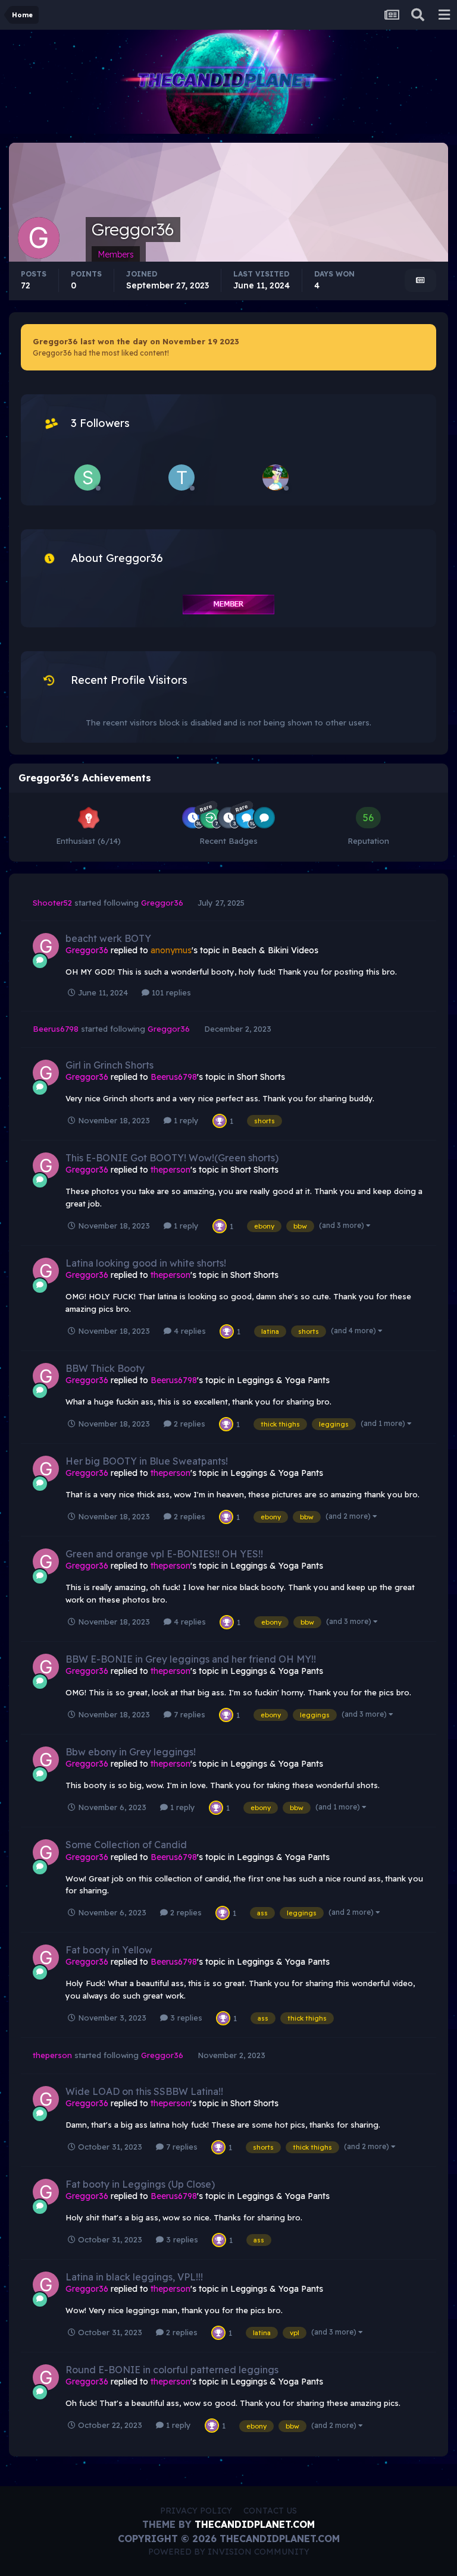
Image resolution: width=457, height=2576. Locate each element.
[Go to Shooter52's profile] (87, 477)
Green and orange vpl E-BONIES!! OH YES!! (164, 1554)
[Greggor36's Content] (420, 280)
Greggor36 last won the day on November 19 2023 (136, 341)
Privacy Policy (196, 2511)
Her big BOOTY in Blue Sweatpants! (147, 1461)
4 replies (189, 1331)
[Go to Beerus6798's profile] (276, 477)
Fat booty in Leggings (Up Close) (140, 2184)
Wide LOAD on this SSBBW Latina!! (144, 2091)
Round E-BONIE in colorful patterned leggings (172, 2370)
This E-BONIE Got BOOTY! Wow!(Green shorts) (172, 1158)
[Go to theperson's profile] (181, 477)
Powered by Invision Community (229, 2552)
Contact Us (270, 2511)
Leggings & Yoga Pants (283, 1380)
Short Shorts (261, 1077)
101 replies (170, 992)
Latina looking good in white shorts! (146, 1263)
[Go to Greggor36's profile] (46, 946)
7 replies (188, 1714)
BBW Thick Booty (105, 1368)
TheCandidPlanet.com (255, 2524)
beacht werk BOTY (108, 938)
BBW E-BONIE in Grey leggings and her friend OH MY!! (191, 1659)
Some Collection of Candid (126, 1845)
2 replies (188, 1424)
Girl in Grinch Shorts (109, 1065)
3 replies (185, 2018)
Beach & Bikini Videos (275, 950)
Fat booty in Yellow (109, 1950)
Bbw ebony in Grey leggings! (131, 1752)
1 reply (185, 1120)
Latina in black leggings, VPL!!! (134, 2277)
